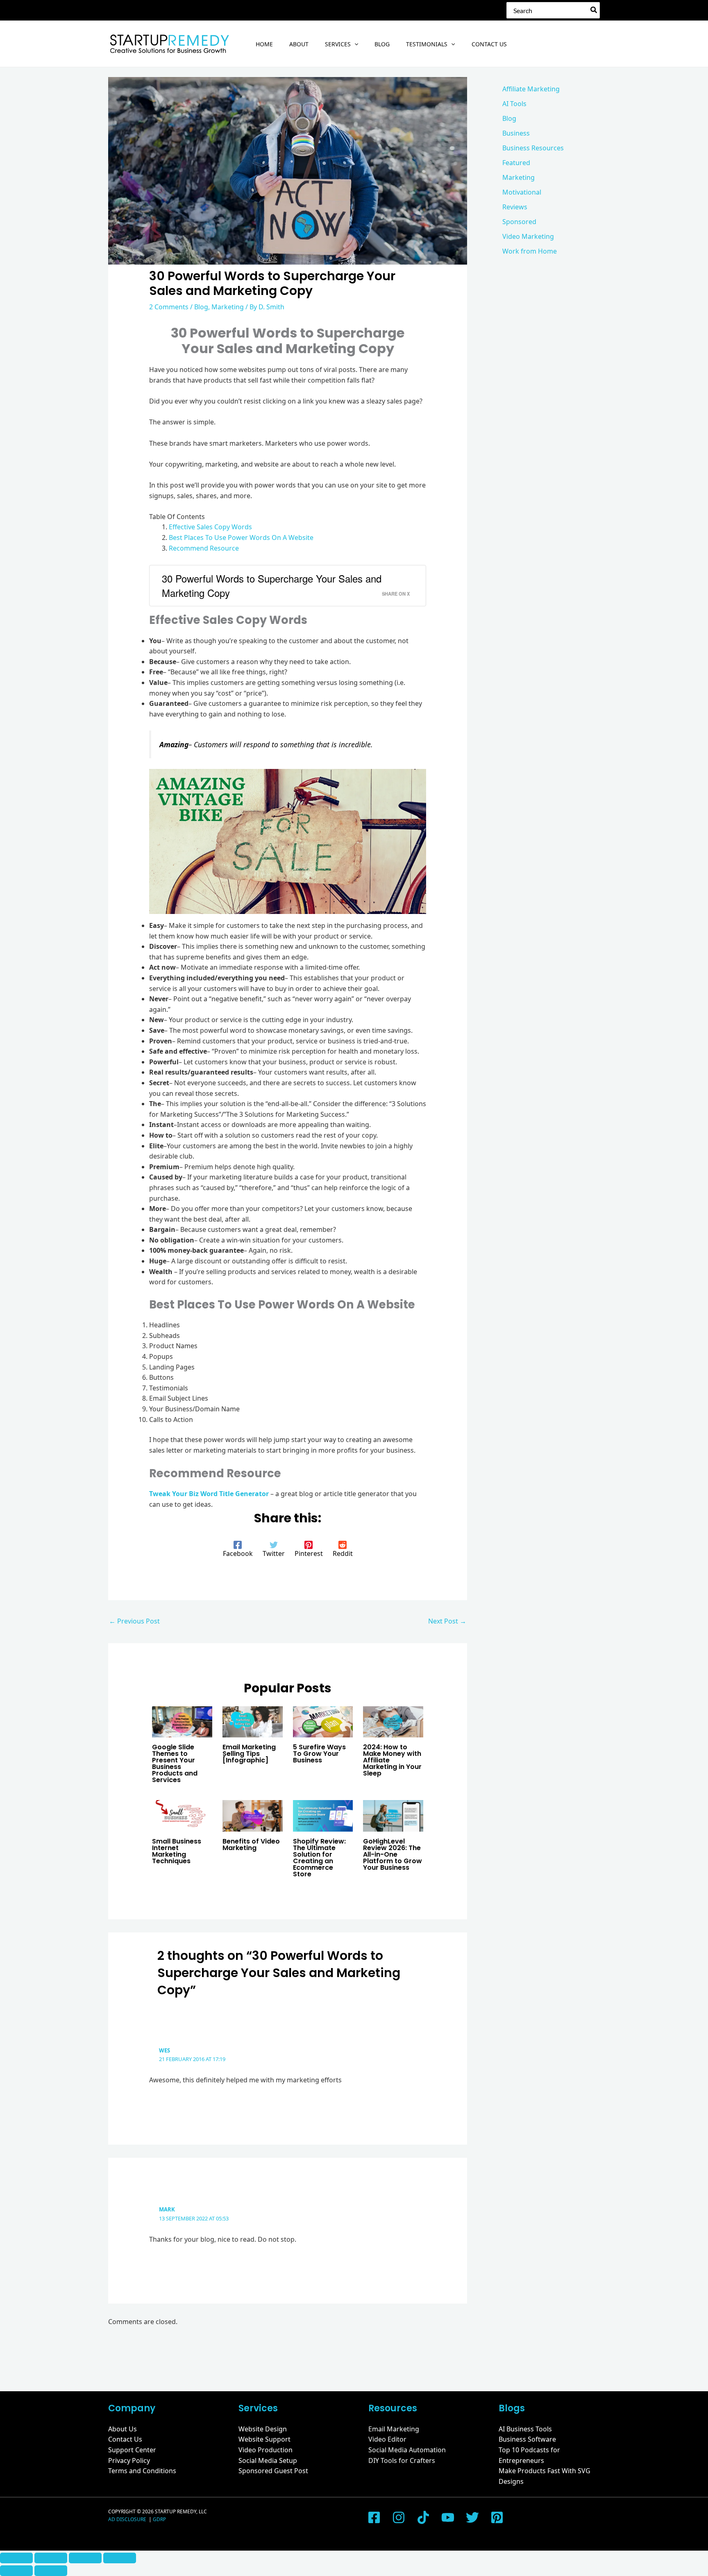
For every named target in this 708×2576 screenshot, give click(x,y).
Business (516, 133)
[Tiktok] (423, 2517)
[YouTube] (448, 2517)
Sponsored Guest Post (273, 2471)
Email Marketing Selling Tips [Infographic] (249, 1754)
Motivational (522, 192)
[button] (354, 44)
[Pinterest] (497, 2517)
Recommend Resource (204, 548)
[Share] (85, 2558)
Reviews (515, 207)
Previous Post (134, 1621)
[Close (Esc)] (120, 2558)
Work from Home (530, 251)
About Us (123, 2429)
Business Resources (533, 148)
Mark (167, 2209)
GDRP (159, 2519)
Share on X (396, 594)
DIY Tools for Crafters (402, 2460)
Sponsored (519, 222)
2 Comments (169, 307)
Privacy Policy (129, 2460)
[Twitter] (472, 2517)
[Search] (594, 10)
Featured (516, 163)
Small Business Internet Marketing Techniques (177, 1851)
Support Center (132, 2450)
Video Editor (387, 2439)
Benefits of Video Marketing (251, 1845)
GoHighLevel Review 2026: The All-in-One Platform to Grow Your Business (393, 1854)
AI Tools (514, 104)
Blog (201, 307)
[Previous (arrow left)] (16, 2571)
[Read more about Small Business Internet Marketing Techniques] (182, 1815)
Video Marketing (528, 236)
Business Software (527, 2439)
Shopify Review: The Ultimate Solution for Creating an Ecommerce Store (319, 1858)
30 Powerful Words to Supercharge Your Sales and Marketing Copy (272, 585)
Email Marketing (394, 2429)
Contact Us (125, 2439)
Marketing (228, 307)
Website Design (263, 2429)
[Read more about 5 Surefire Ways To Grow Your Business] (323, 1721)
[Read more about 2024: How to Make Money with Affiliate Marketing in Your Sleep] (393, 1721)
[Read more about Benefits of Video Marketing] (253, 1815)
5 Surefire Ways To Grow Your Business (319, 1754)
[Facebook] (374, 2517)
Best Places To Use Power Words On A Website (241, 537)
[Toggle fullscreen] (51, 2558)
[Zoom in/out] (16, 2558)
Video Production (265, 2450)
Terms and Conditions (142, 2471)
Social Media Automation (407, 2450)
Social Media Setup (268, 2460)
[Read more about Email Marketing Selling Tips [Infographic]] (253, 1721)
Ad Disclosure (128, 2519)
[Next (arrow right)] (51, 2571)
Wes (165, 2050)
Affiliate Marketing (531, 89)
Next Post (447, 1621)
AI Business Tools (525, 2429)
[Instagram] (399, 2517)
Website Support (264, 2439)
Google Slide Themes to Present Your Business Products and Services (175, 1763)
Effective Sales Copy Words (210, 527)
